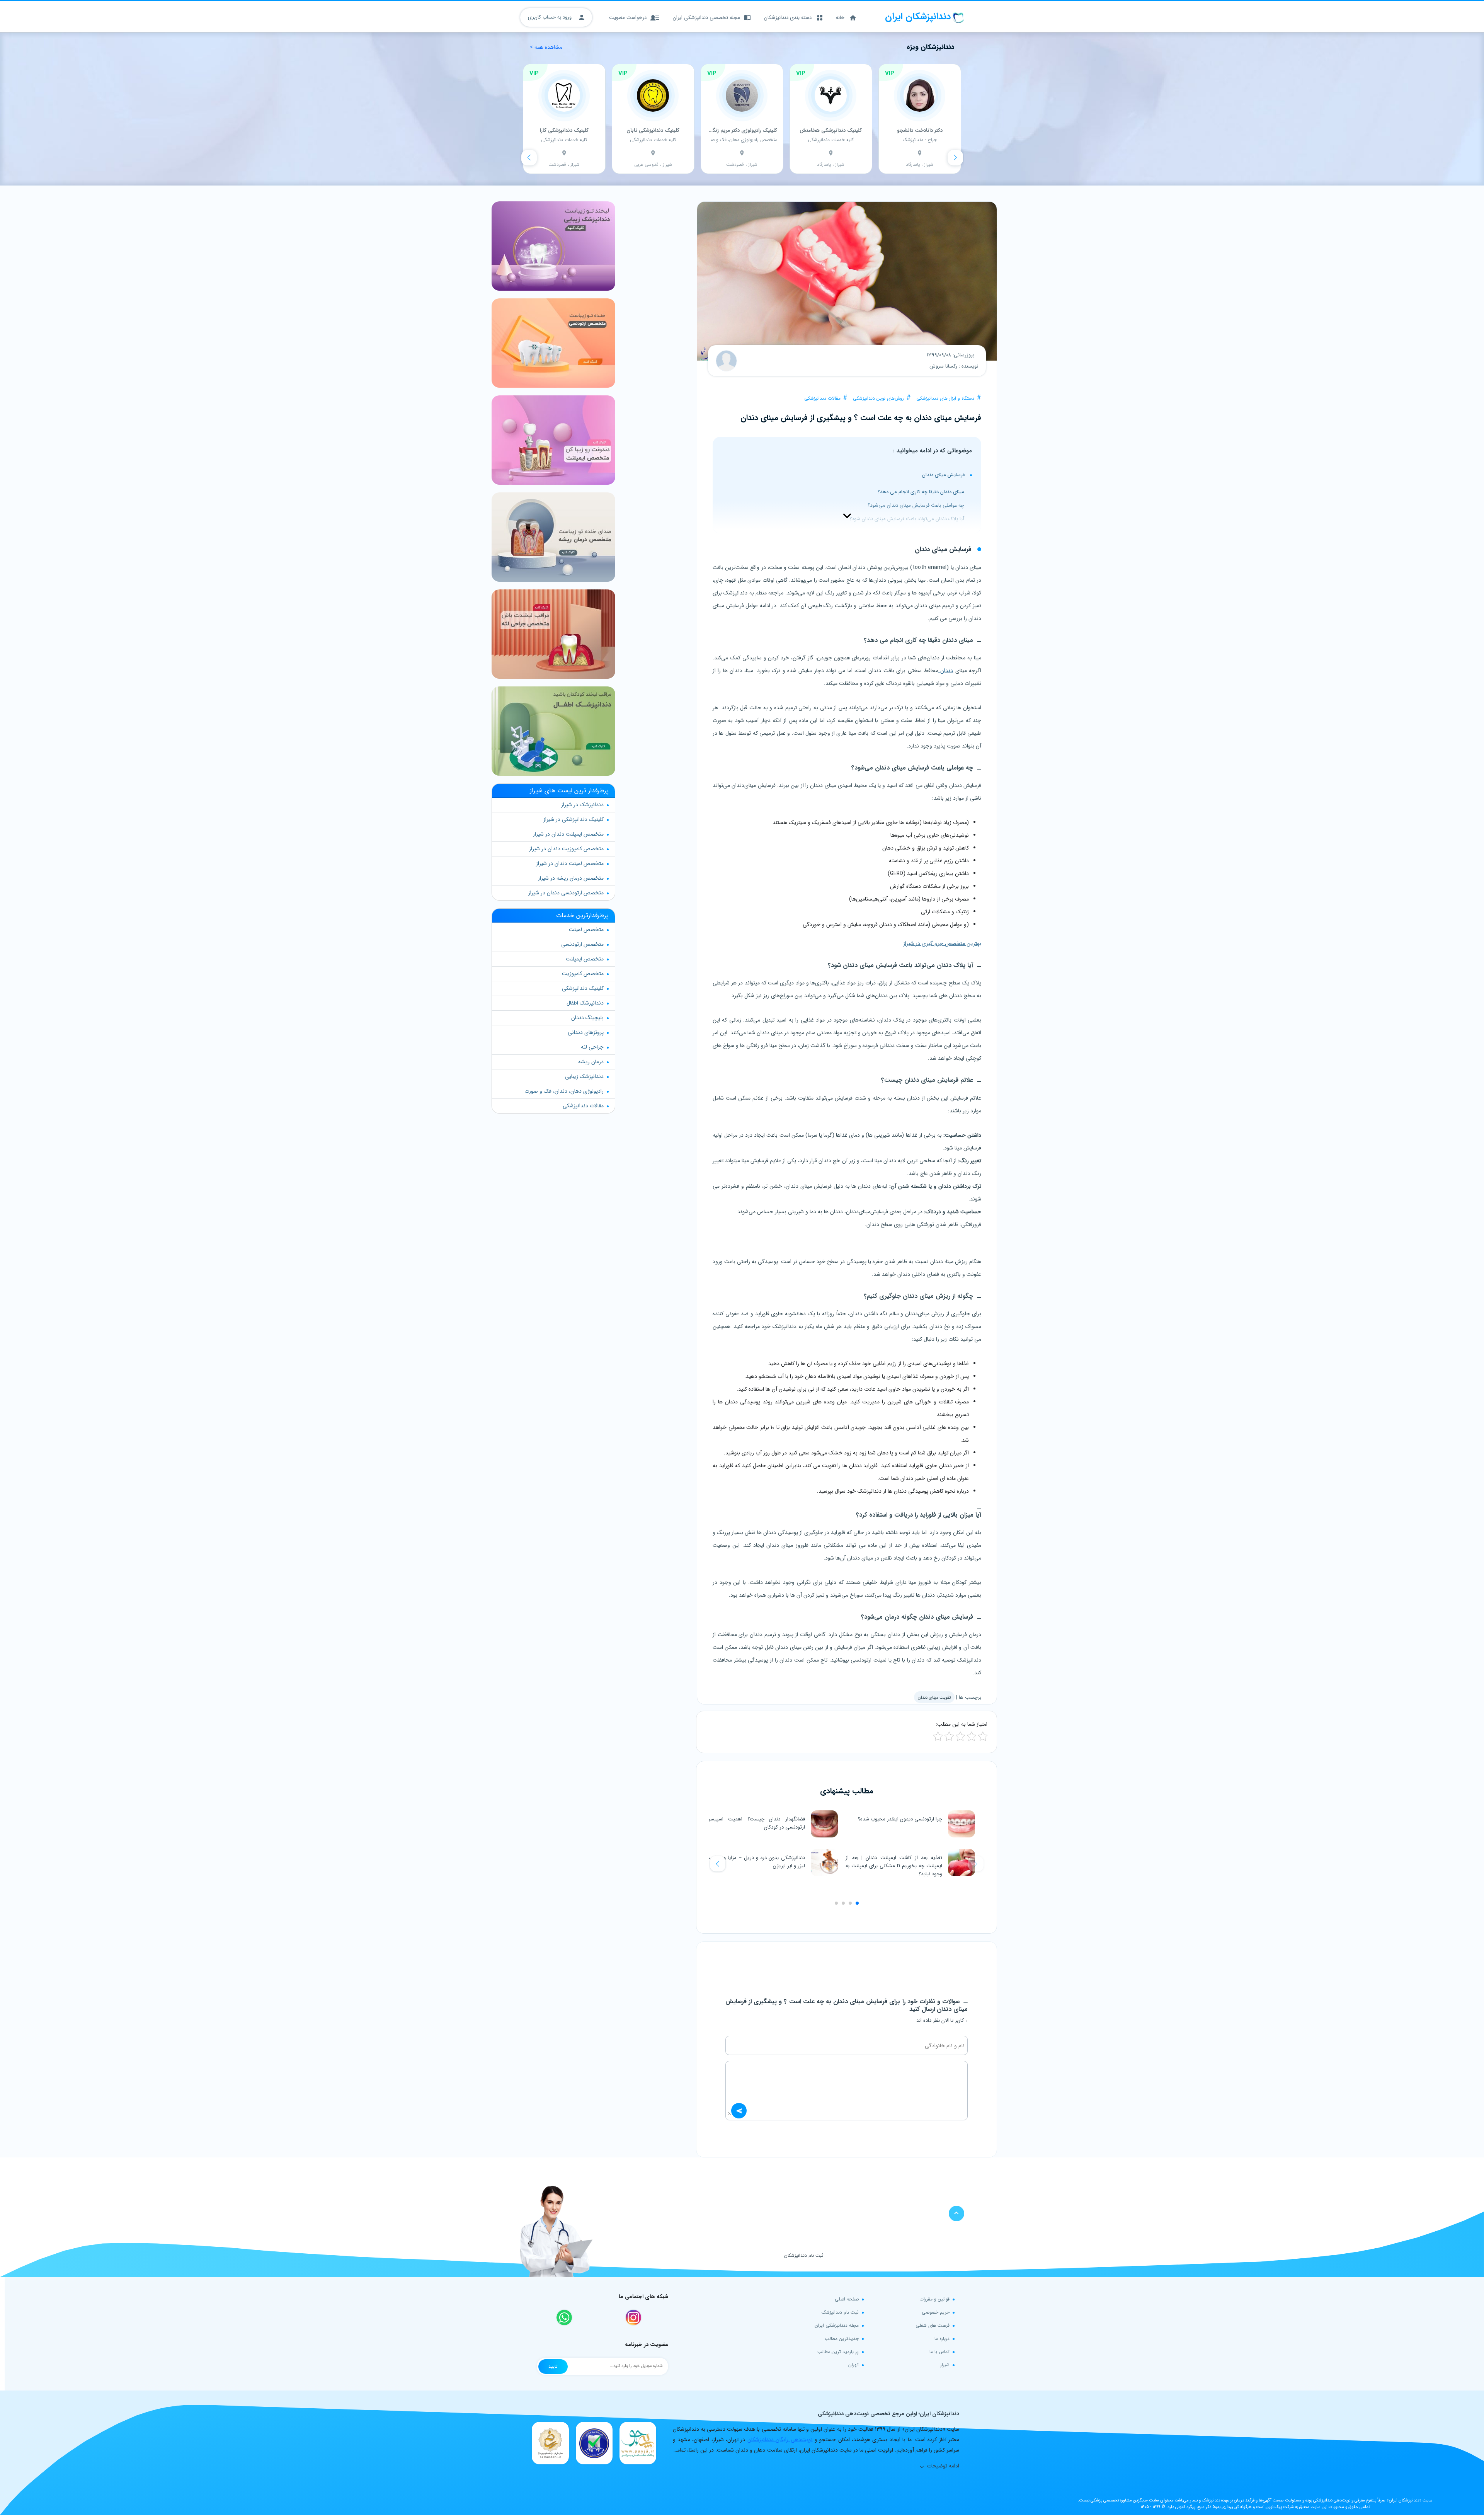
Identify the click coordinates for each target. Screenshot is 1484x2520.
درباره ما (942, 2339)
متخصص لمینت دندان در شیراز (570, 863)
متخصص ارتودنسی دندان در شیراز (566, 893)
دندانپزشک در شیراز (582, 805)
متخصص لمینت (586, 930)
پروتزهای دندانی (586, 1032)
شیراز (945, 2365)
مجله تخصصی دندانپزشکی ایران (706, 18)
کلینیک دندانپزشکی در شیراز (574, 819)
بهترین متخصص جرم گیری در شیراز (942, 943)
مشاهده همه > (546, 47)
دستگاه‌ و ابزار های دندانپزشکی (945, 398)
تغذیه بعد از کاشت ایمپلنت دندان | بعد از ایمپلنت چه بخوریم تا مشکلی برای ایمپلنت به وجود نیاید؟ (894, 1866)
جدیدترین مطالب (842, 2339)
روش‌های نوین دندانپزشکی (878, 398)
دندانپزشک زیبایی (584, 1076)
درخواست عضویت (628, 18)
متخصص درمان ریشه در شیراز (571, 878)
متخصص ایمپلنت (585, 959)
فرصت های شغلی (933, 2325)
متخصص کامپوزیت (583, 974)
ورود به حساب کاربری (551, 17)
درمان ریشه (591, 1062)
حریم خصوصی (936, 2312)
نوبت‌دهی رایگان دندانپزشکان (780, 2440)
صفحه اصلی (847, 2299)
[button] (718, 1864)
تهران (853, 2365)
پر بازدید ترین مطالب (838, 2352)
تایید (553, 2366)
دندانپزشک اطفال (585, 1003)
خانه (840, 18)
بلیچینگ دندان (587, 1018)
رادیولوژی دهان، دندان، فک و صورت (564, 1091)
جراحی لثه (592, 1047)
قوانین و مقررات (934, 2299)
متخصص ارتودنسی (582, 944)
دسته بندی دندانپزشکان (788, 18)
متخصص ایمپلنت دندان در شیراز (568, 834)
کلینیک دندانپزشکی (583, 988)
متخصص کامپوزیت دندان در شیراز (566, 849)
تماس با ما (939, 2352)
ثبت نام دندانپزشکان (804, 2255)
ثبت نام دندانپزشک (840, 2312)
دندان (946, 671)
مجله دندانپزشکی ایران (837, 2325)
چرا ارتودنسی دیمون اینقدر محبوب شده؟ (900, 1819)
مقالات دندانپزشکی (822, 398)
